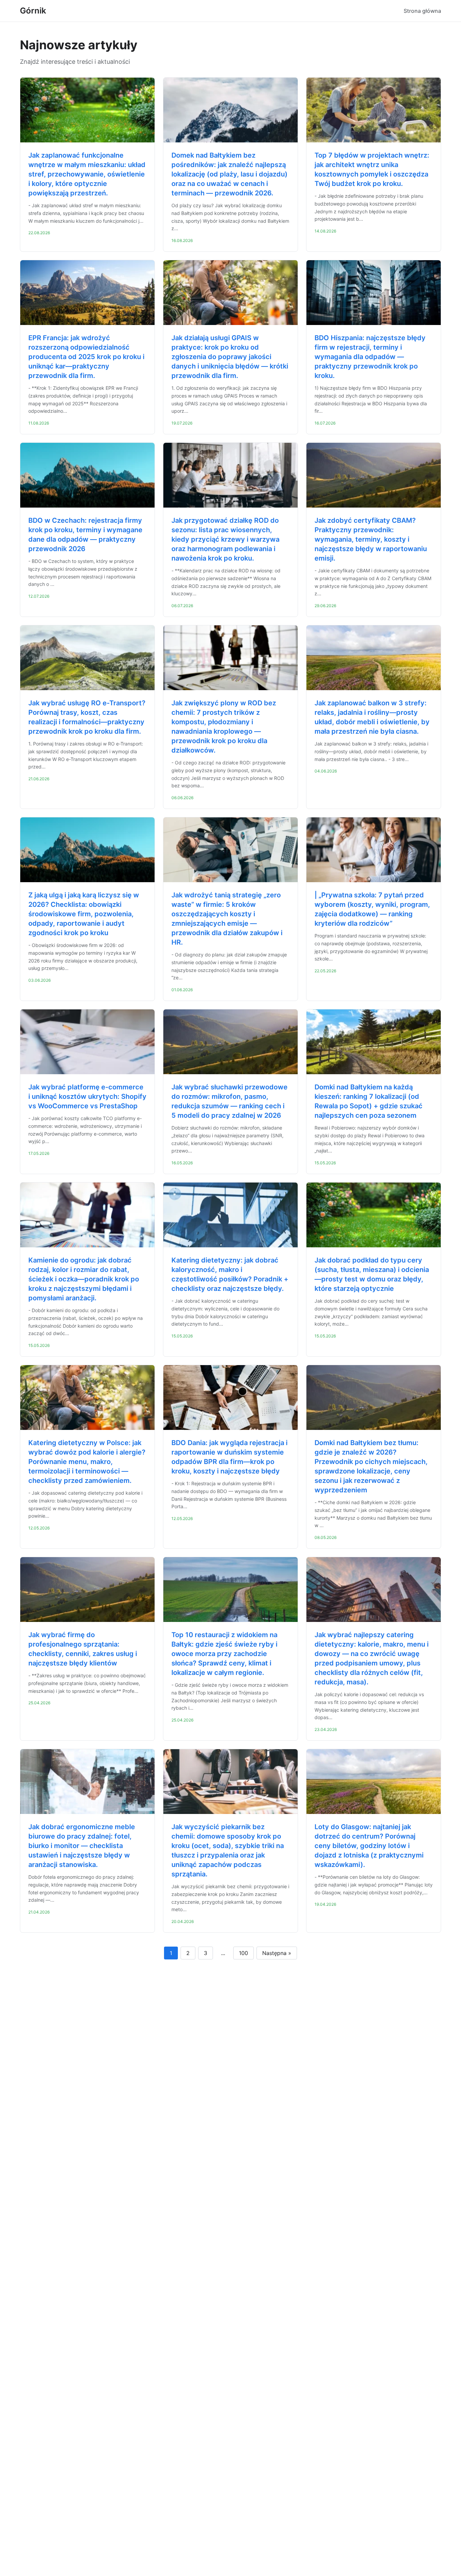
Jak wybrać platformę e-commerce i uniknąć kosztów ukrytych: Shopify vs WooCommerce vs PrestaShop (87, 1096)
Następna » (277, 1953)
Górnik (33, 11)
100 (243, 1953)
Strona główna (422, 11)
